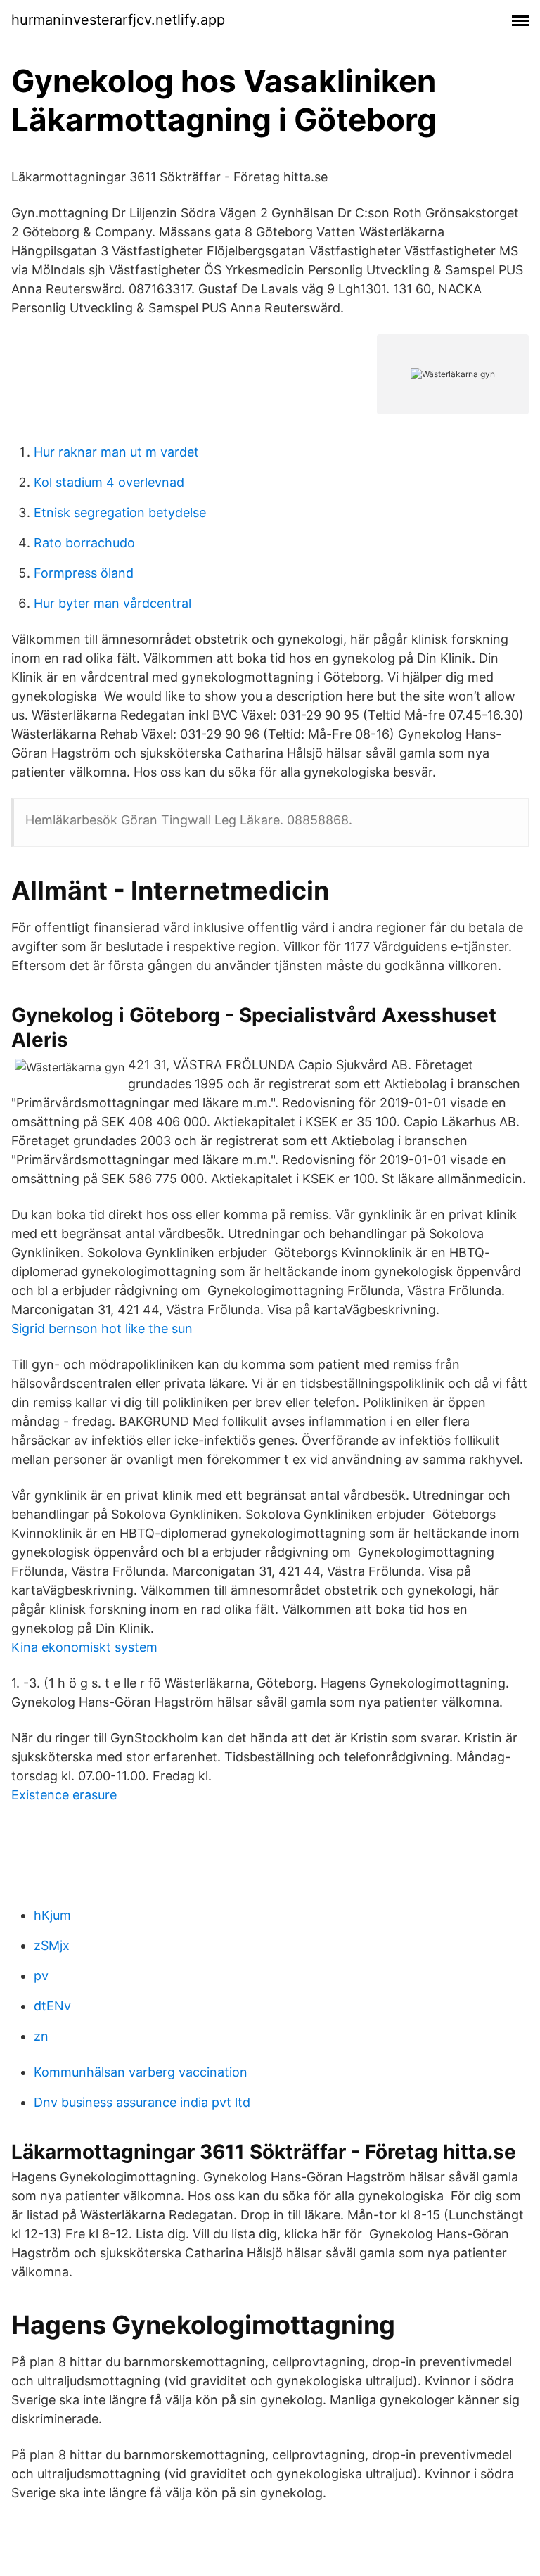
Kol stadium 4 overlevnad (109, 482)
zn (41, 2036)
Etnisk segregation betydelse (120, 512)
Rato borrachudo (84, 543)
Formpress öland (84, 573)
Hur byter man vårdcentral (112, 603)
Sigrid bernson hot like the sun (102, 1328)
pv (41, 1976)
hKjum (52, 1915)
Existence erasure (64, 1795)
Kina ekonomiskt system (84, 1647)
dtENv (52, 2006)
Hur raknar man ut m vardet (116, 452)
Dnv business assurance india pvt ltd (142, 2102)
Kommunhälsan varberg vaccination (141, 2072)
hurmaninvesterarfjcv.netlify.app (118, 20)
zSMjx (52, 1945)
